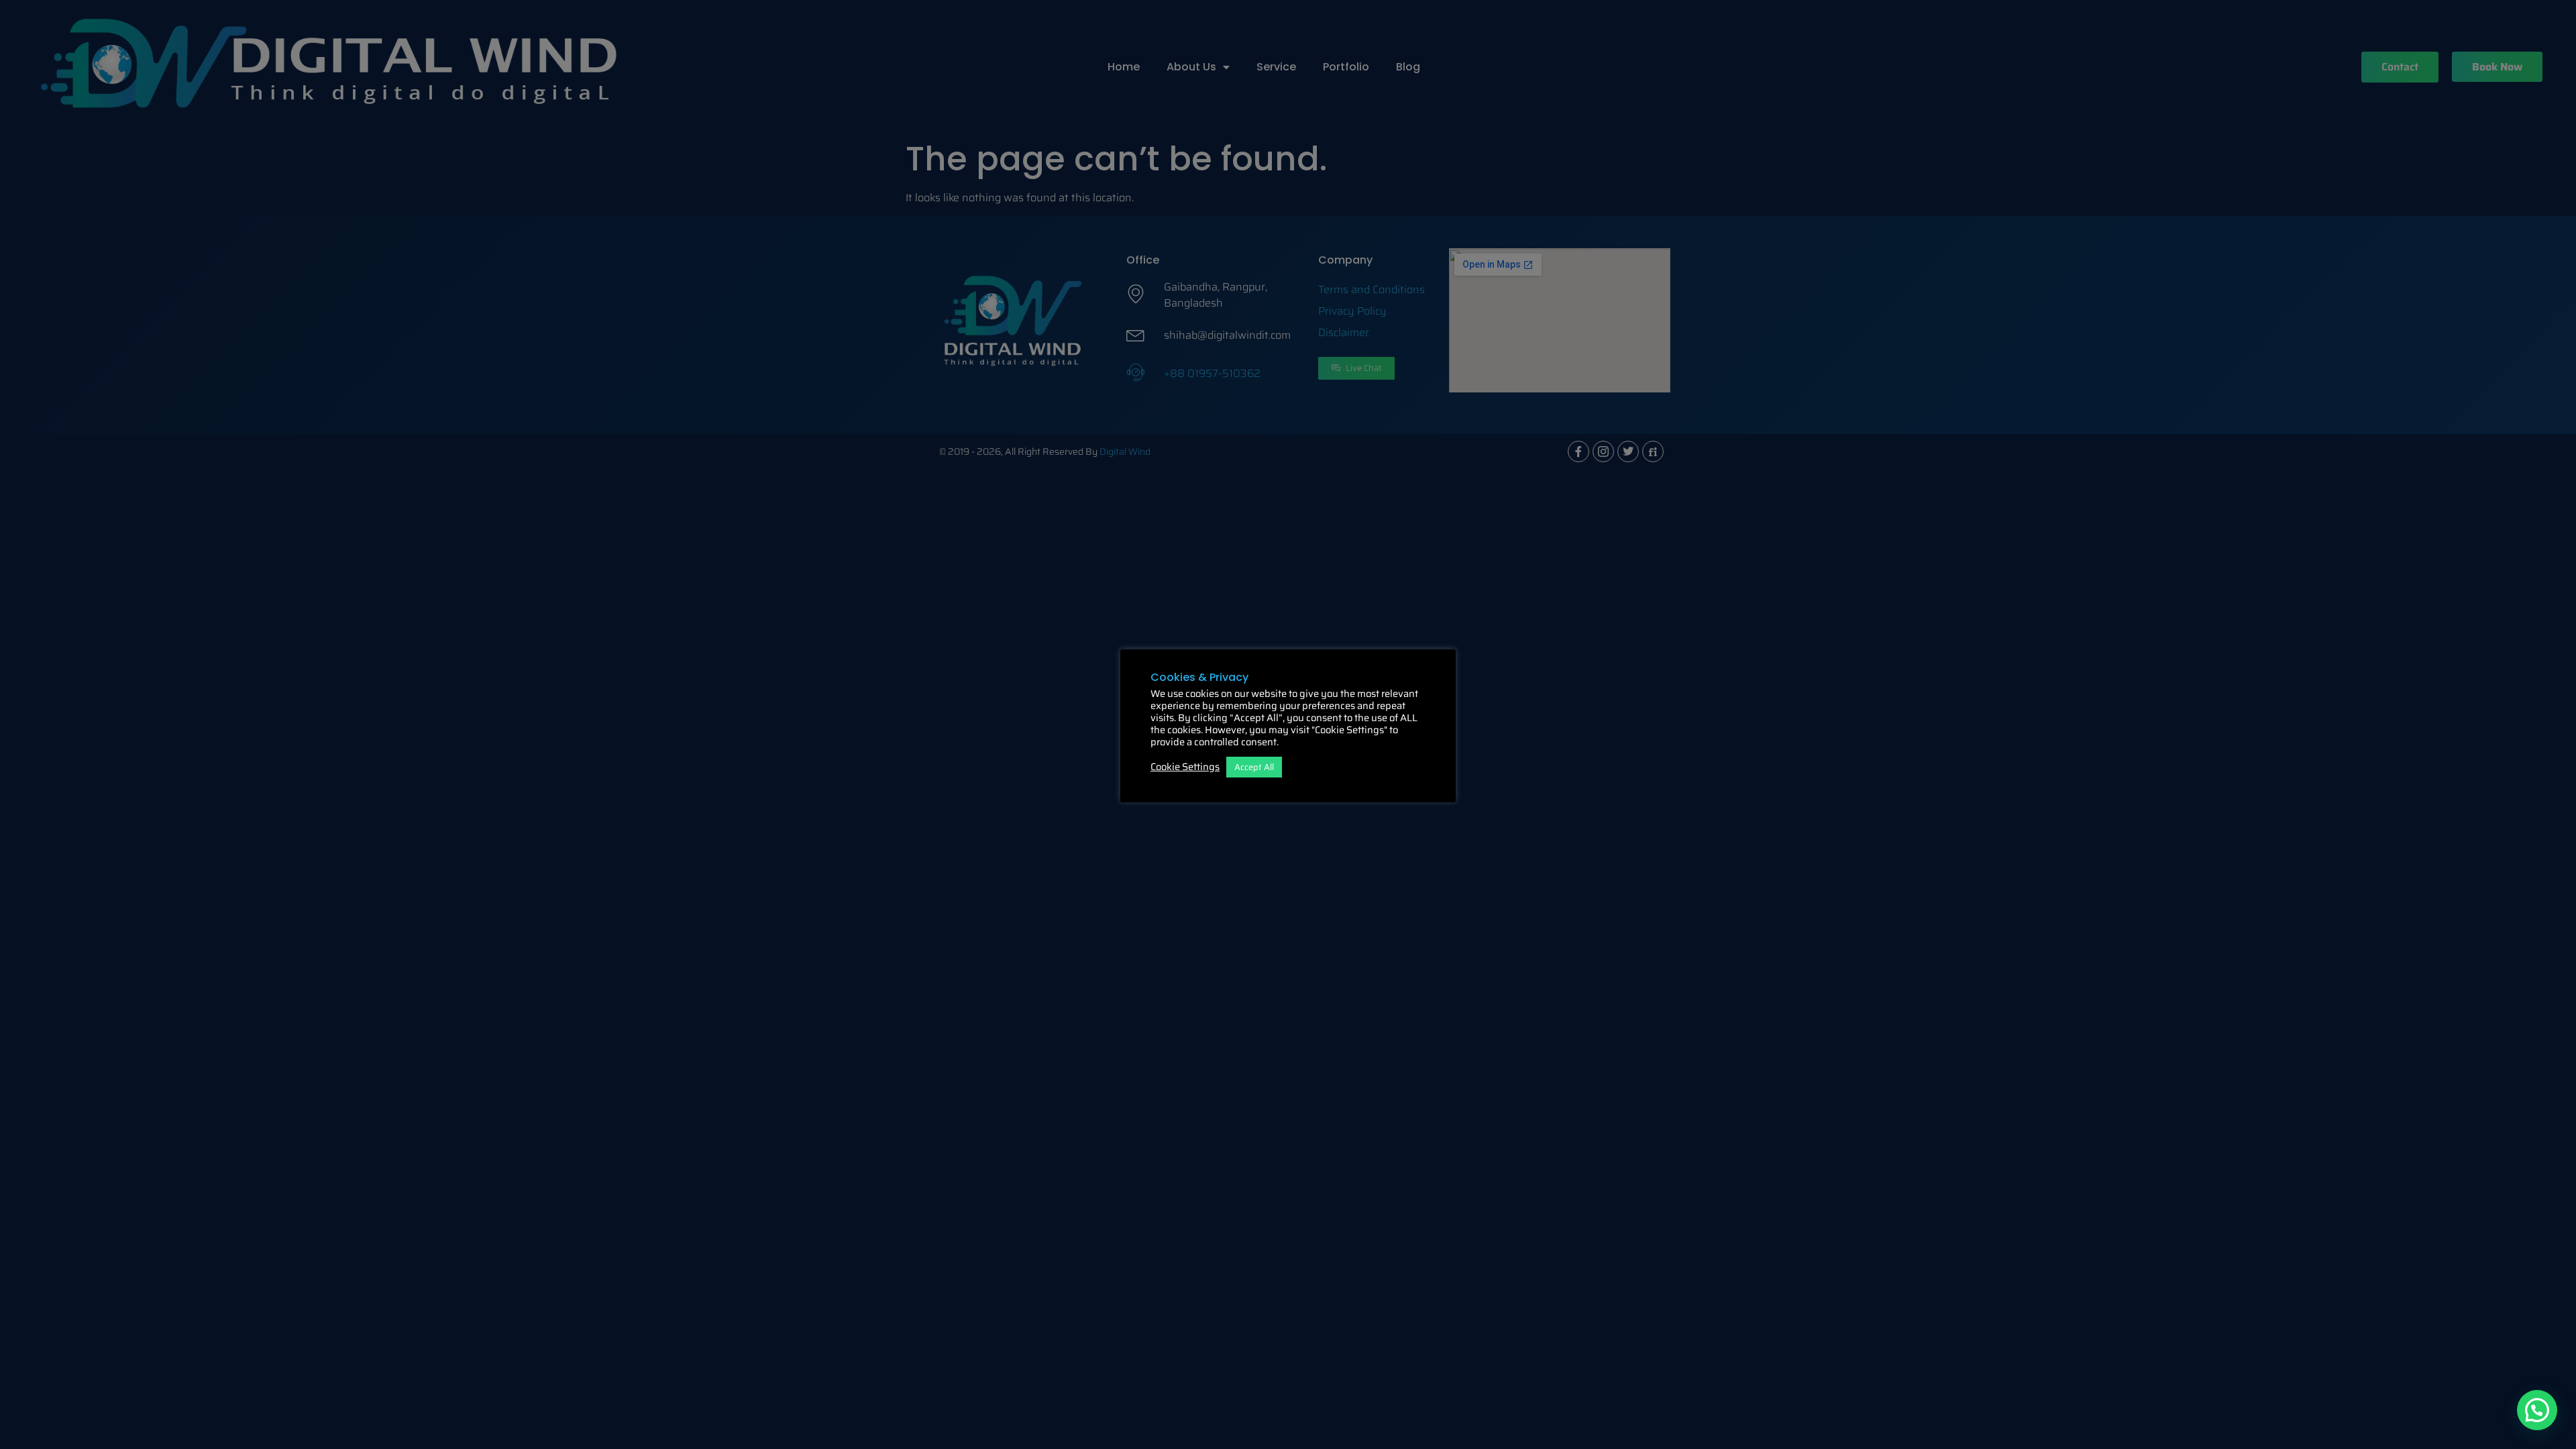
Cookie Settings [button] (1185, 767)
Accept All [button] (1254, 767)
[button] (2537, 1410)
